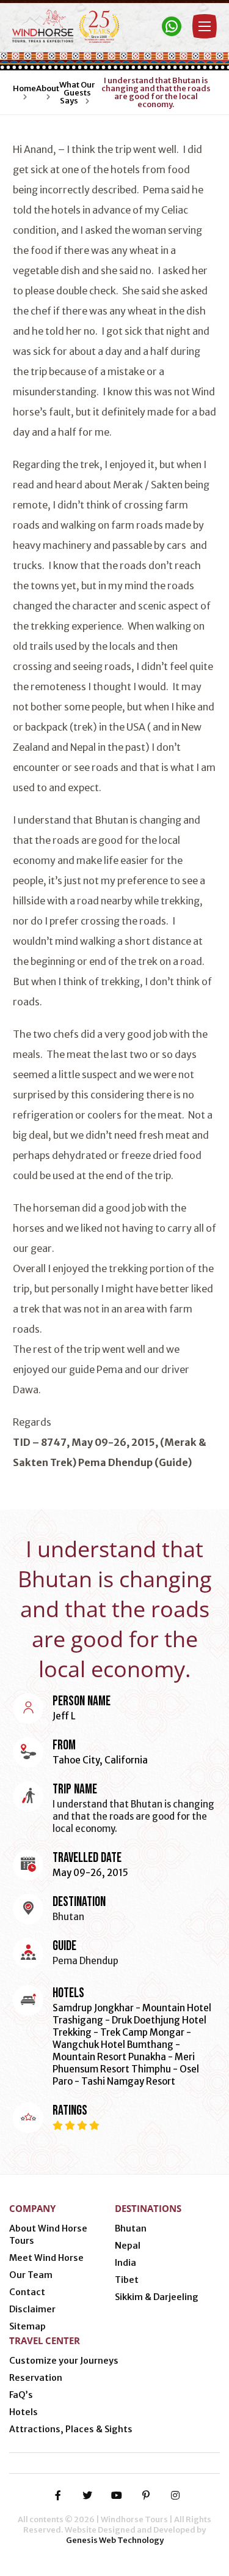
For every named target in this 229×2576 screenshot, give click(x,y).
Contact (27, 2292)
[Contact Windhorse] (172, 26)
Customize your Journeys (64, 2361)
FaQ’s (21, 2395)
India (125, 2263)
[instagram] (175, 2495)
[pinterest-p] (146, 2495)
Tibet (127, 2280)
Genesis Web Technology (115, 2540)
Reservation (36, 2378)
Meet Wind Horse (46, 2258)
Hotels (24, 2412)
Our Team (31, 2275)
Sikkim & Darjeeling (157, 2297)
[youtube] (117, 2495)
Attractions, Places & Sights (71, 2429)
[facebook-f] (58, 2495)
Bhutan (131, 2228)
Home (24, 88)
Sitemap (27, 2326)
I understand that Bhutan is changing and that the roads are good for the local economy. (156, 92)
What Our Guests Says (77, 93)
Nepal (128, 2246)
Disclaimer (32, 2309)
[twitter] (87, 2495)
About (48, 88)
